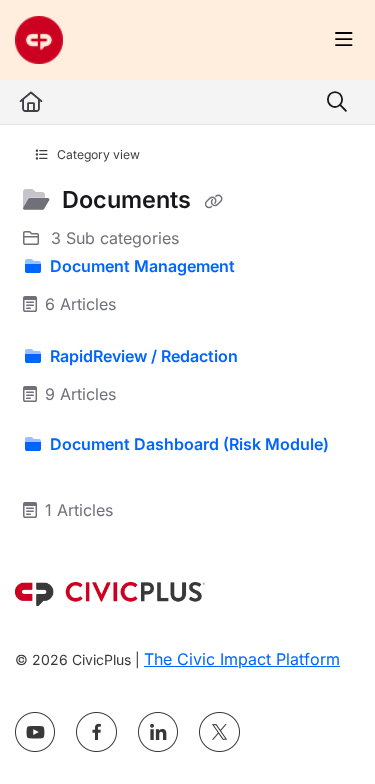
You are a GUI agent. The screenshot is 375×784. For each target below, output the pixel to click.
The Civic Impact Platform (242, 659)
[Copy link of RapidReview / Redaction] (273, 357)
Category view (97, 154)
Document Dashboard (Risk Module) (187, 444)
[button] (330, 734)
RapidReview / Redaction (144, 356)
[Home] (39, 40)
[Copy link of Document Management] (270, 267)
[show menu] (344, 40)
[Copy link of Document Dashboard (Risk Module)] (54, 473)
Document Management (142, 266)
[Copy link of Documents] (213, 202)
